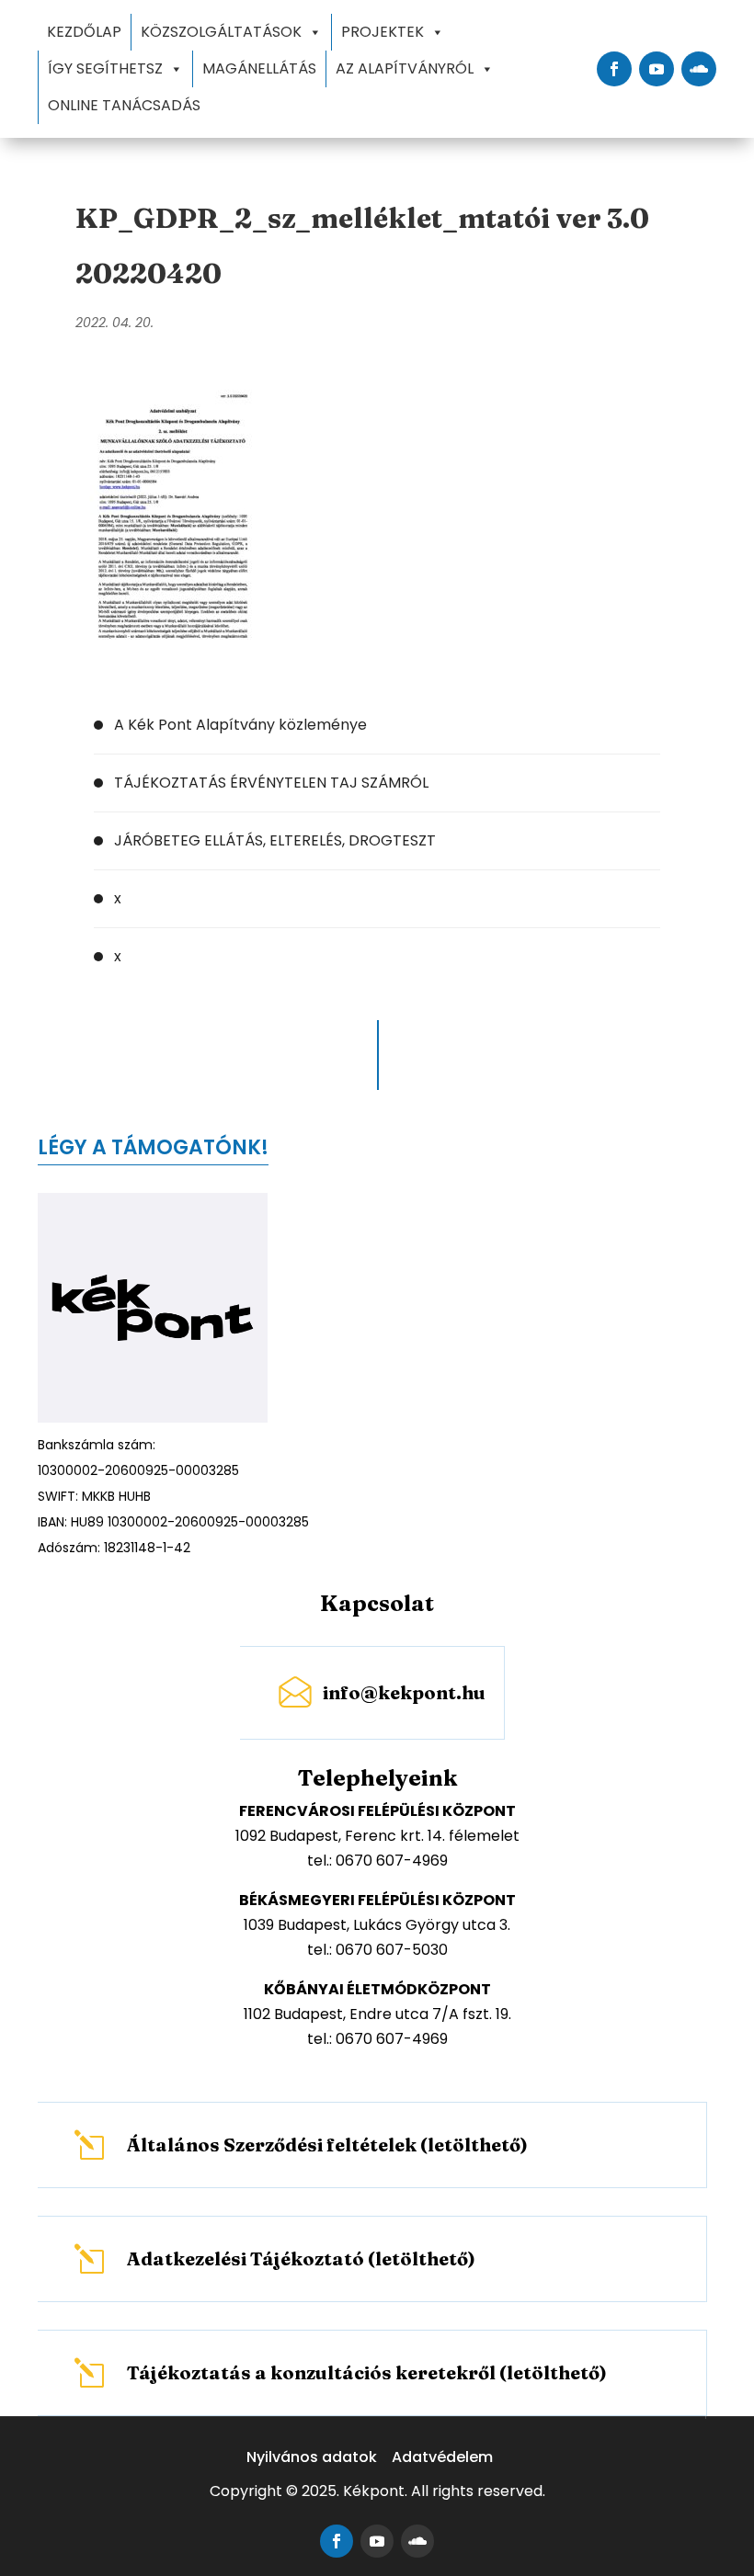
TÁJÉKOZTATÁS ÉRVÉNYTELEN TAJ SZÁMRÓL (271, 783)
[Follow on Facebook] (614, 69)
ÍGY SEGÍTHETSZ (105, 68)
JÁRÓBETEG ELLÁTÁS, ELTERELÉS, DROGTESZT (275, 840)
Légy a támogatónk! (153, 1147)
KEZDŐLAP (84, 32)
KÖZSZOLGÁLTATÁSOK (221, 32)
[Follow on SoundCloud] (699, 69)
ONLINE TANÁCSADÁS (124, 105)
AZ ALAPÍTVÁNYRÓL (405, 68)
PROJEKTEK (383, 32)
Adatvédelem (442, 2457)
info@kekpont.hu (404, 1692)
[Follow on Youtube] (657, 69)
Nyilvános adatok (312, 2457)
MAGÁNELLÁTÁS (259, 68)
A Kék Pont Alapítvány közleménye (240, 725)
